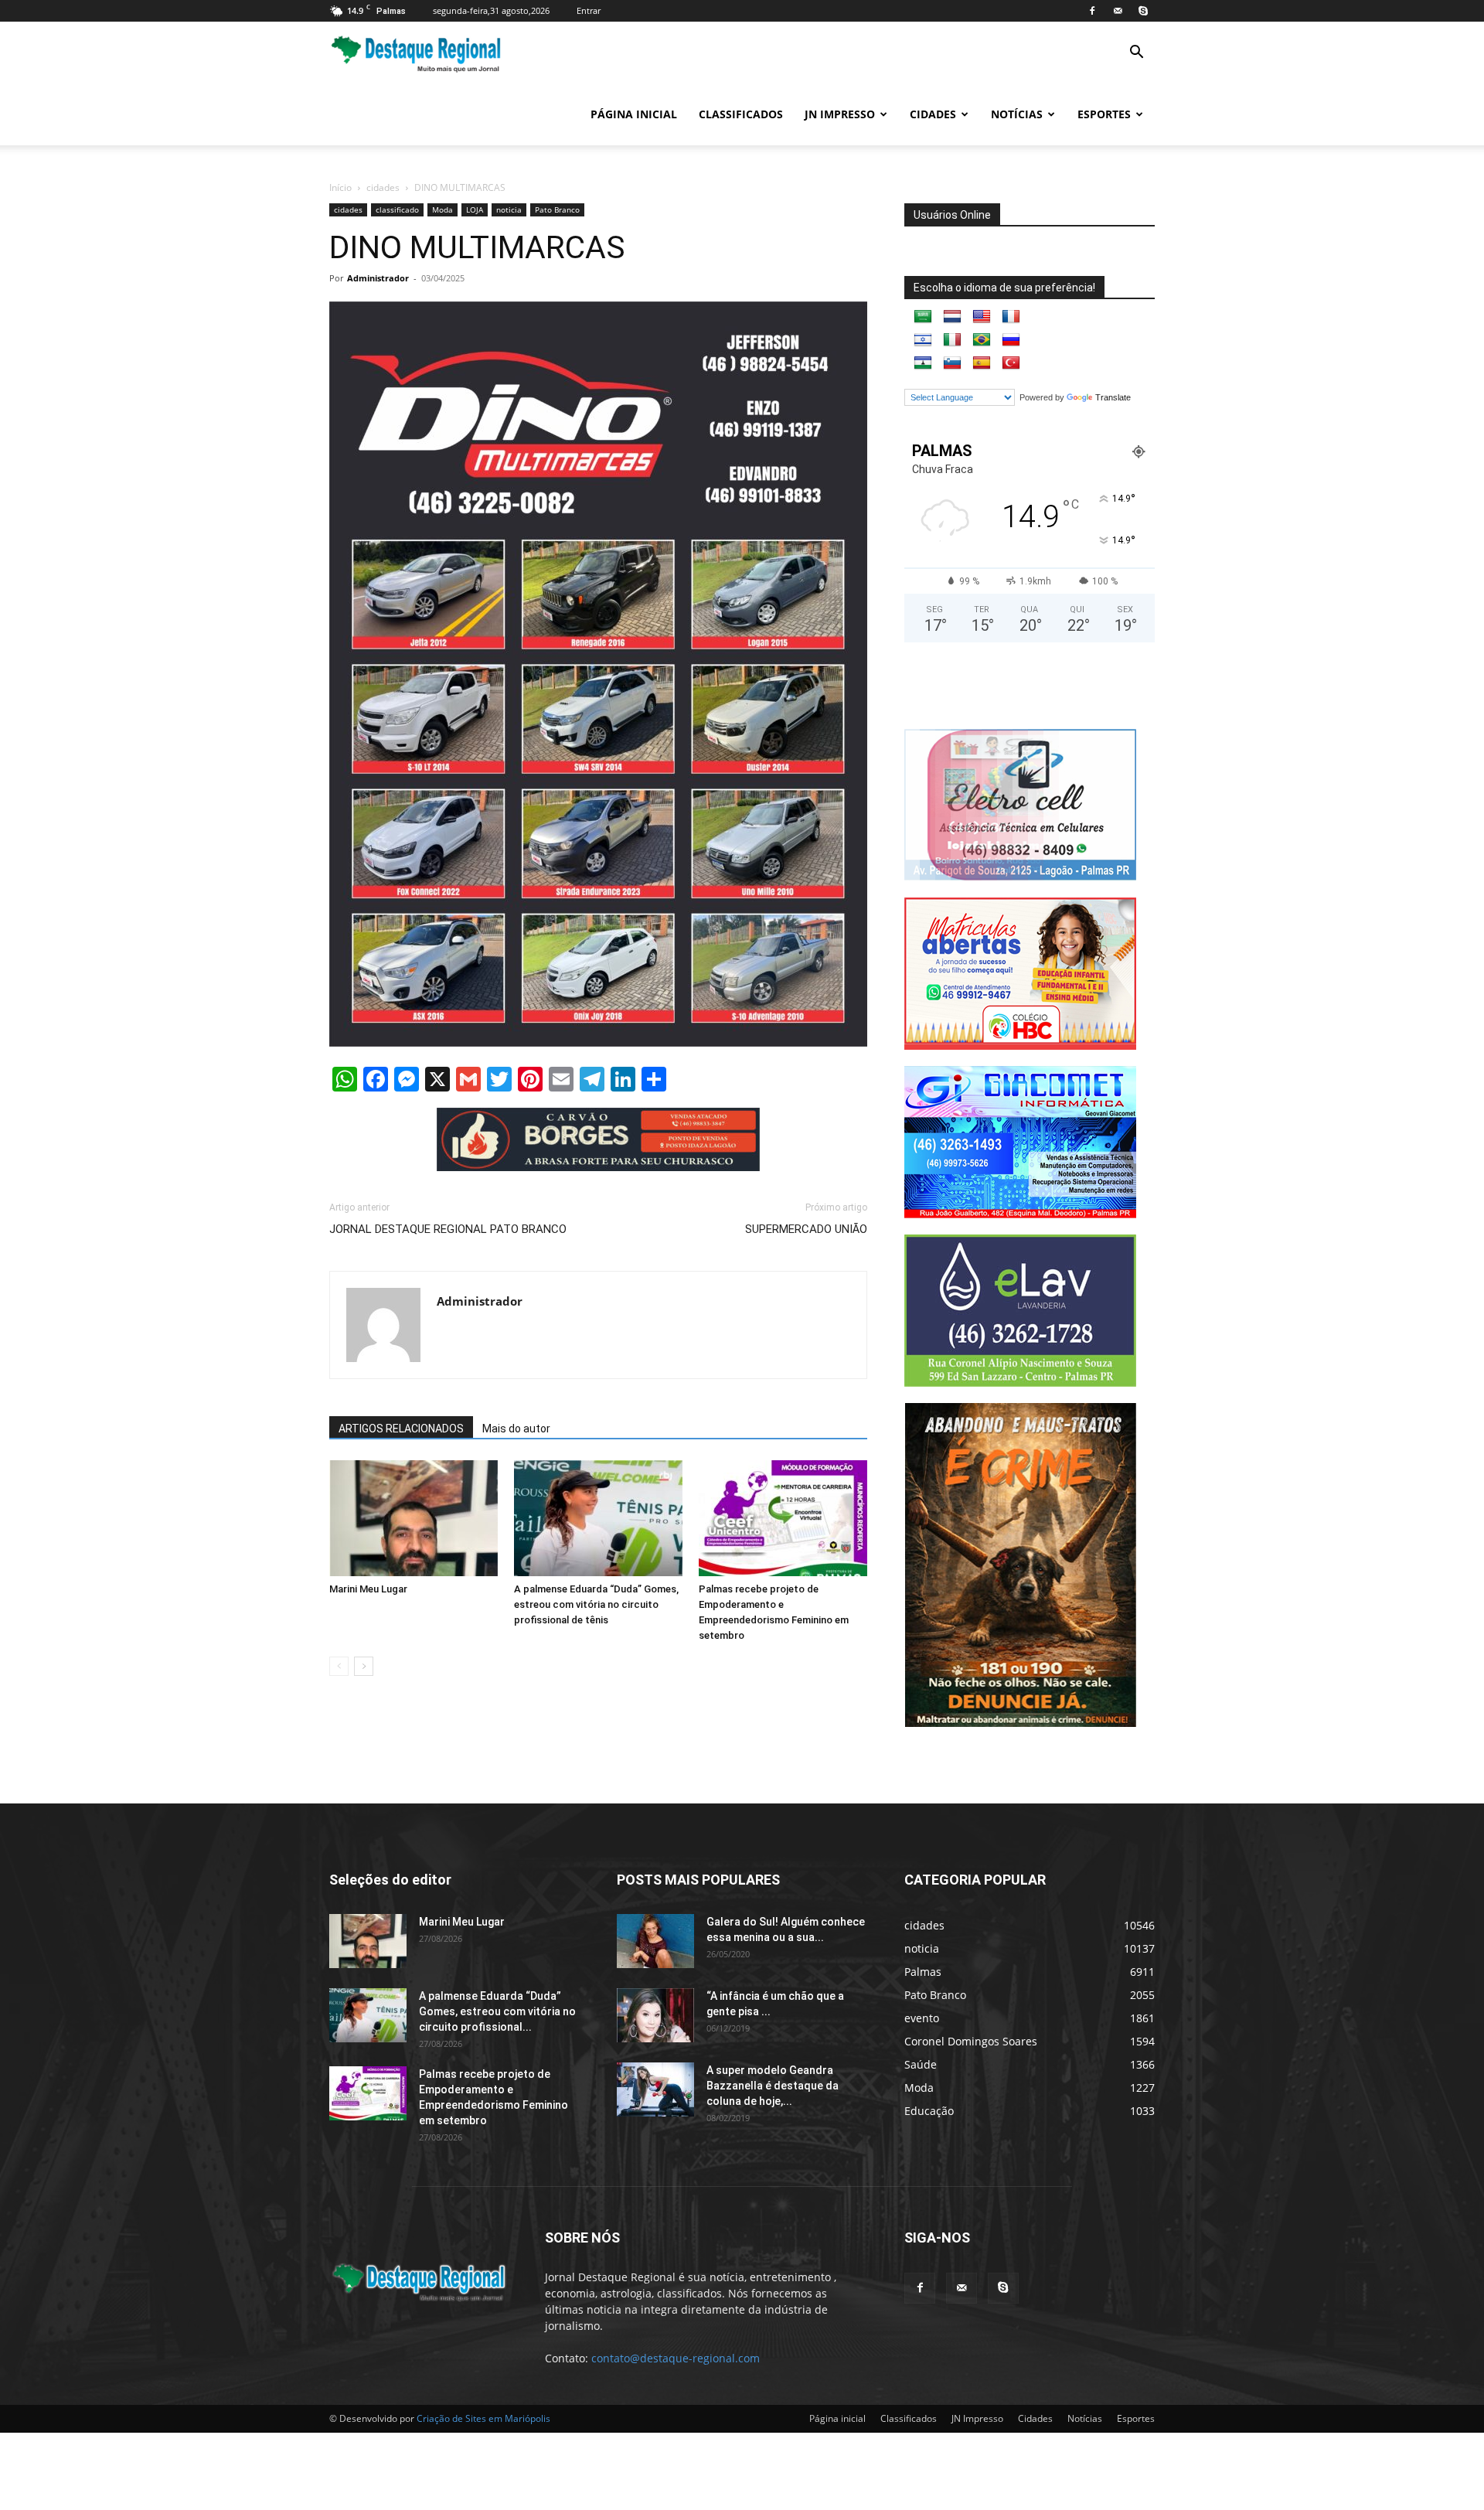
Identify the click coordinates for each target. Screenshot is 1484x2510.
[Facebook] (1092, 11)
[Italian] (952, 340)
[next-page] (364, 1666)
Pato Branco (557, 209)
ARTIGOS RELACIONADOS (401, 1429)
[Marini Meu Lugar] (414, 1518)
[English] (982, 317)
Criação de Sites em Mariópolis (483, 2418)
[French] (1011, 317)
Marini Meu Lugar (368, 1589)
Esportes (1104, 114)
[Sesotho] (923, 363)
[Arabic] (923, 317)
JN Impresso (840, 114)
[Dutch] (952, 317)
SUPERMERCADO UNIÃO (806, 1229)
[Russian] (1011, 340)
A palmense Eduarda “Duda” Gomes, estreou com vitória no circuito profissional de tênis (596, 1604)
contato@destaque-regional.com (676, 2357)
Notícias (1017, 114)
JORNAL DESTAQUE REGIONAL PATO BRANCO (448, 1229)
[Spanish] (982, 363)
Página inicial (634, 114)
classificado (397, 209)
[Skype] (1143, 11)
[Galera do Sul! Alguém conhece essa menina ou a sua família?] (655, 1940)
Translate (1113, 397)
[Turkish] (1011, 363)
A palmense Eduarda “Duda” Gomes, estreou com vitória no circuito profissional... (497, 2011)
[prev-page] (339, 1666)
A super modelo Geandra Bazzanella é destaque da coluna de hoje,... (773, 2085)
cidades (383, 187)
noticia (509, 209)
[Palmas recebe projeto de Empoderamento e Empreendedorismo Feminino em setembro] (783, 1518)
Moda (442, 209)
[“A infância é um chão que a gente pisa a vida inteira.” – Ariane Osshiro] (655, 2014)
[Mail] (1118, 11)
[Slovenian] (952, 363)
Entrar (589, 10)
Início (340, 187)
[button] (1136, 54)
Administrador (378, 278)
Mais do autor (516, 1429)
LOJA (475, 209)
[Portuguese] (982, 340)
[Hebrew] (923, 340)
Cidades (933, 114)
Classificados (741, 114)
